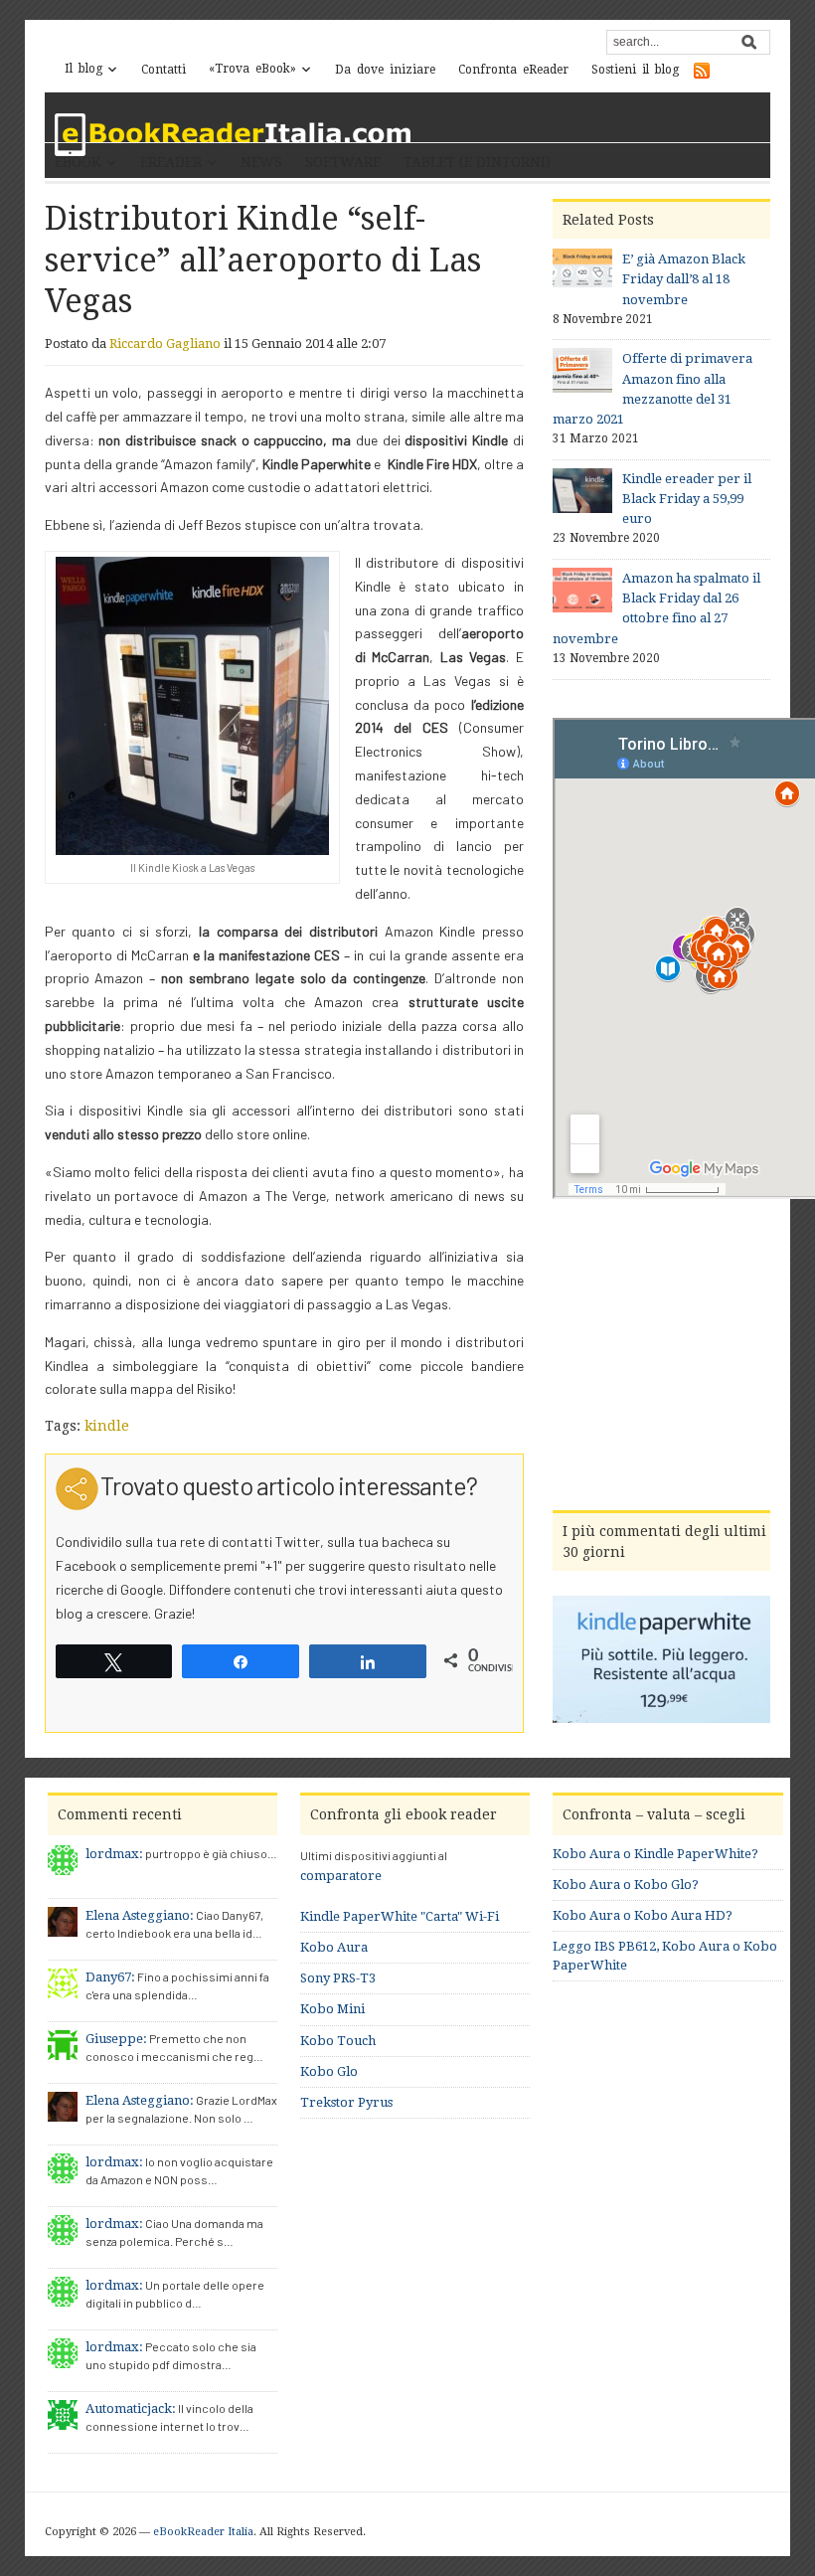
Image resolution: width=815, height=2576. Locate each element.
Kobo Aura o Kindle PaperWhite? (655, 1854)
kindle (107, 1426)
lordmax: (114, 1854)
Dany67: (110, 1977)
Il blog (83, 69)
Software (343, 162)
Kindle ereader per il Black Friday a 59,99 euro (687, 499)
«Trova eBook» (252, 69)
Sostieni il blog (635, 70)
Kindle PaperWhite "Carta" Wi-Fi (400, 1916)
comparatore (341, 1876)
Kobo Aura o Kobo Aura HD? (643, 1915)
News (261, 162)
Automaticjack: (131, 2408)
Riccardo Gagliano (165, 343)
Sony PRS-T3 (338, 1978)
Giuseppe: (116, 2039)
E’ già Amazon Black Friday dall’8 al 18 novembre (684, 279)
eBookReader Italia (203, 2532)
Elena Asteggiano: (140, 1915)
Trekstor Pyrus (346, 2102)
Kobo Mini (332, 2009)
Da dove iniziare (385, 70)
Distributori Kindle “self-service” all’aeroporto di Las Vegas (263, 260)
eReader (171, 162)
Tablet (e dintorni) (477, 162)
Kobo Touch (338, 2041)
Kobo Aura (334, 1947)
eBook (78, 162)
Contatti (163, 70)
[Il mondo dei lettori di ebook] (234, 135)
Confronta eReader (513, 70)
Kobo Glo (329, 2071)
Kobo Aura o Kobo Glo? (626, 1885)
